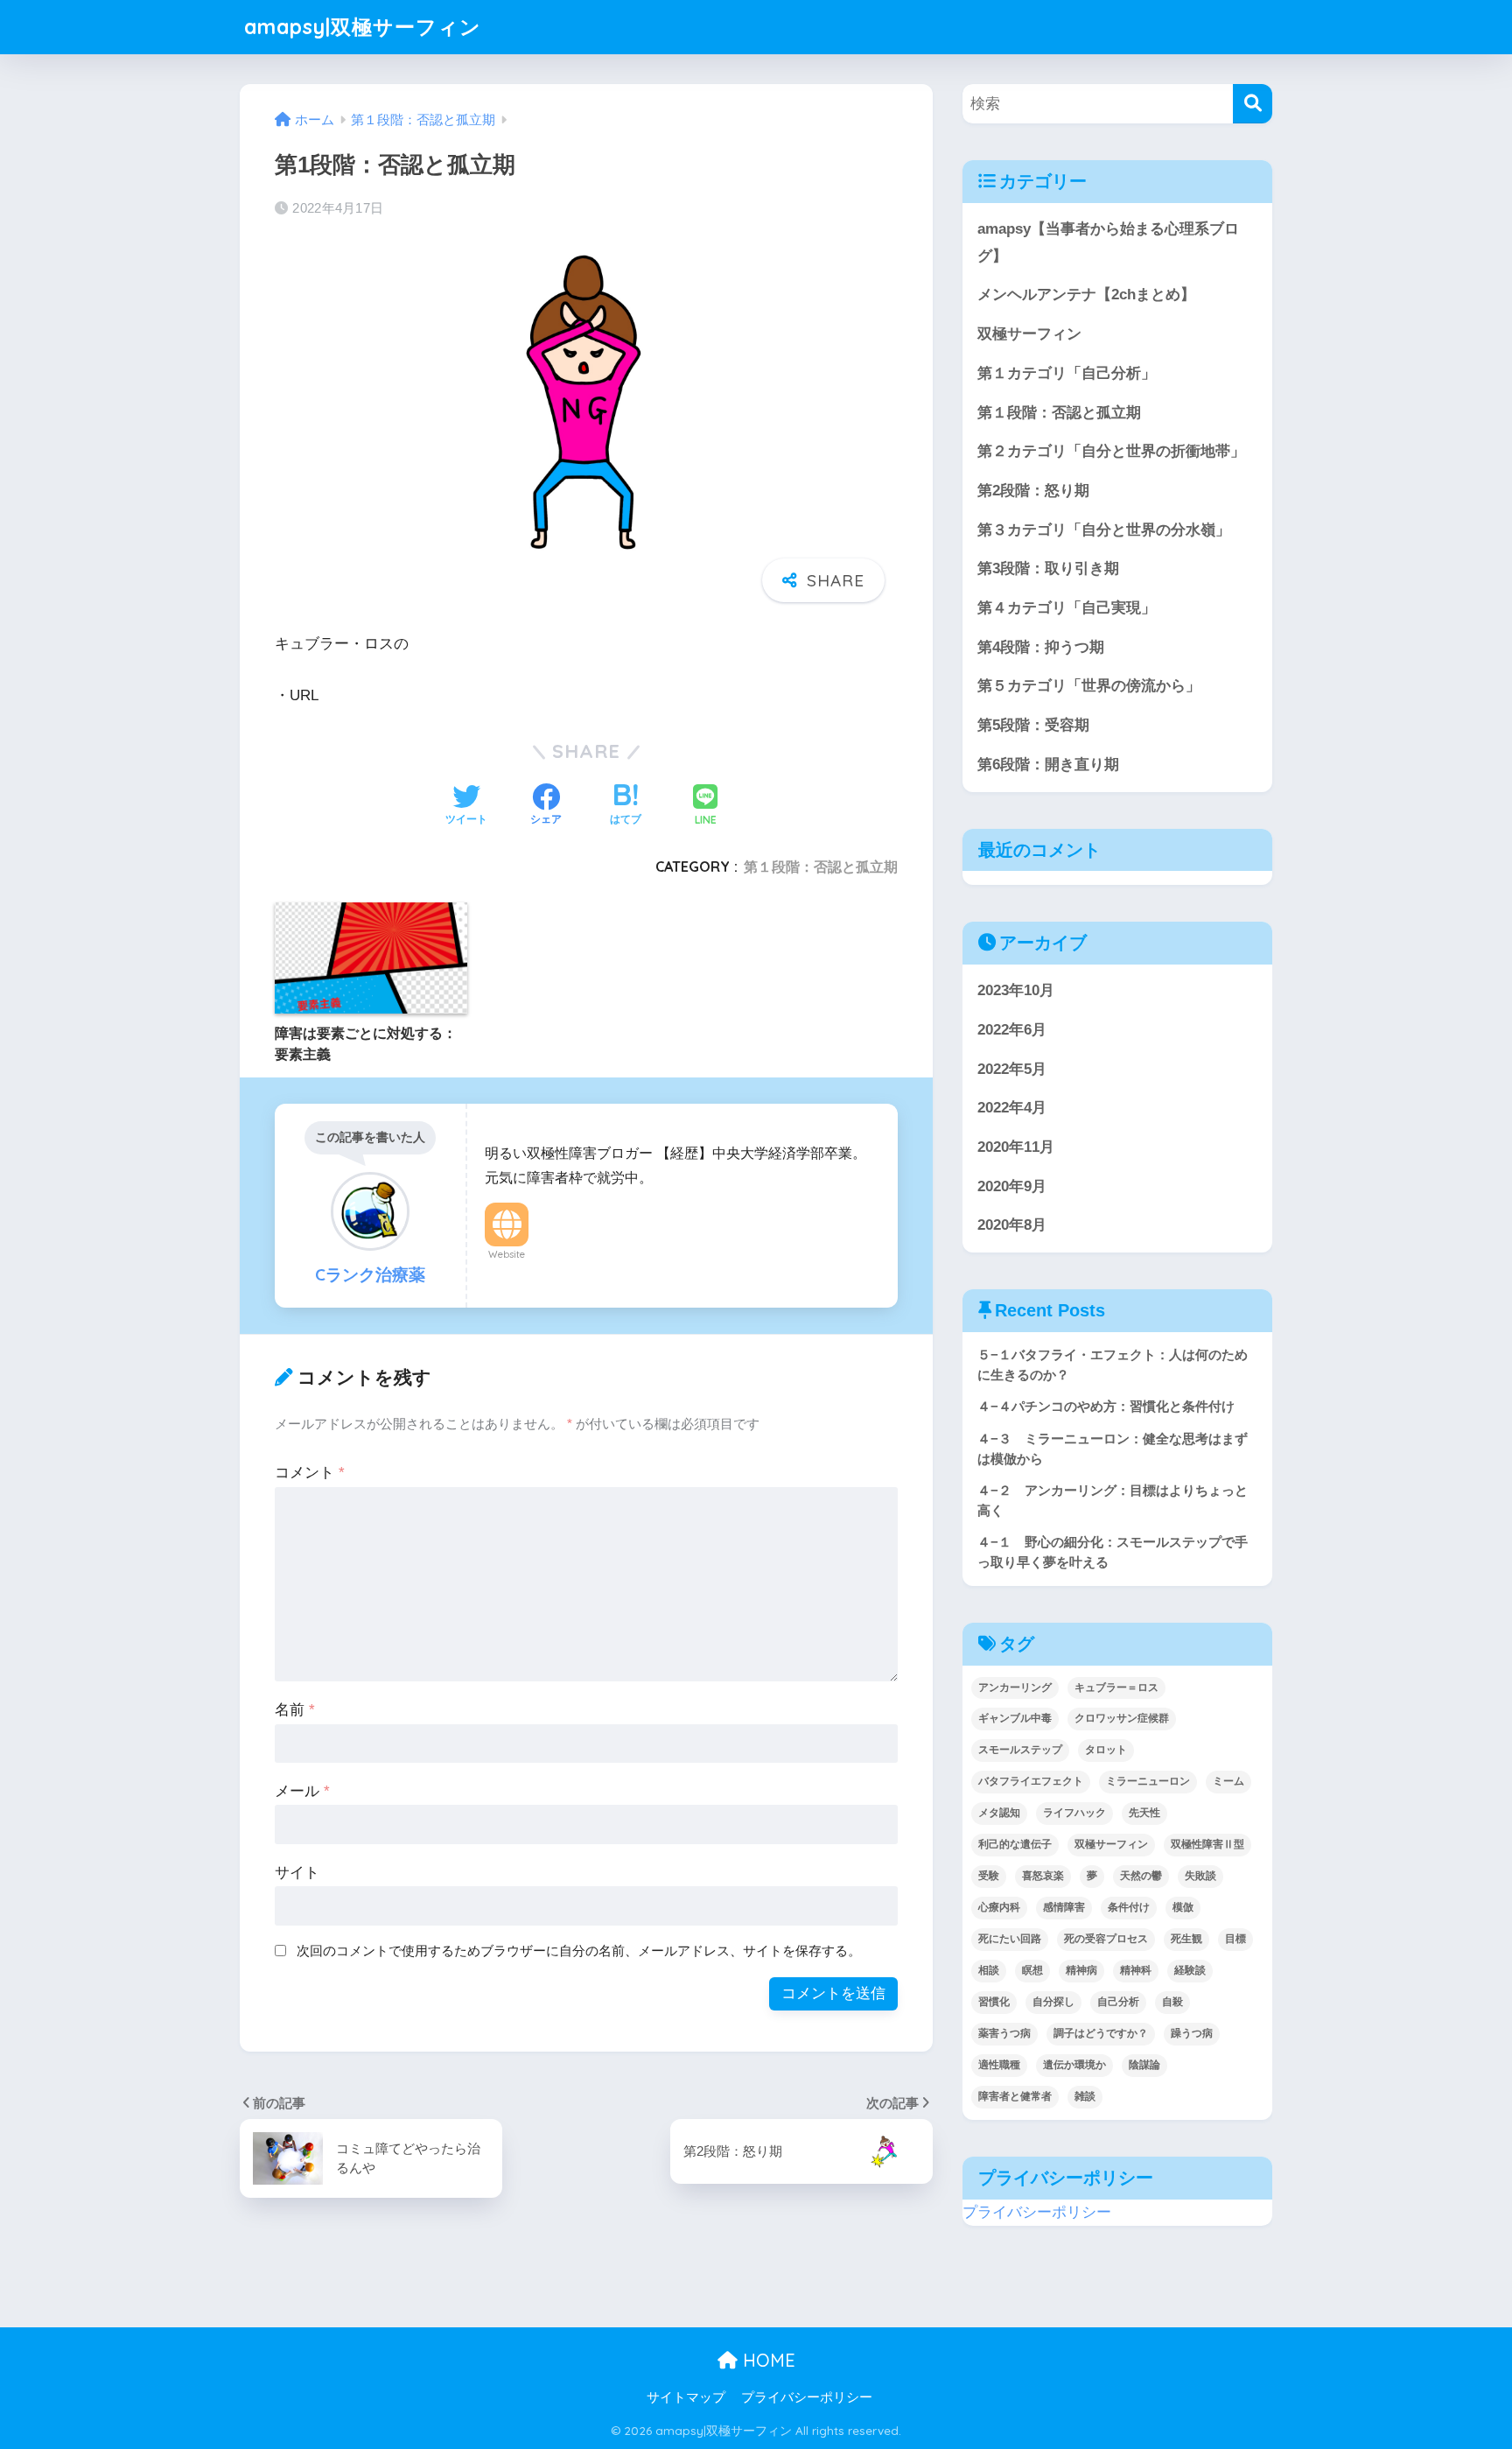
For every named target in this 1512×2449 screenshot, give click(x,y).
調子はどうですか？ (1101, 2033)
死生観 (1186, 1939)
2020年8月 (1012, 1225)
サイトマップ (686, 2397)
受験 (989, 1876)
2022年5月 (1012, 1069)
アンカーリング (1015, 1687)
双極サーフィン (1029, 334)
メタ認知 (999, 1813)
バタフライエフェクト (1031, 1781)
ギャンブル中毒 (1015, 1718)
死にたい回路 (1010, 1939)
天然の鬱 (1141, 1876)
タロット (1106, 1750)
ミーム (1228, 1781)
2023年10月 (1016, 990)
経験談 (1190, 1970)
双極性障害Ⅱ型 (1207, 1844)
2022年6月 (1012, 1030)
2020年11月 (1016, 1147)
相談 (989, 1970)
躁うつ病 (1192, 2033)
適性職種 (999, 2065)
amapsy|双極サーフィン (363, 27)
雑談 (1085, 2096)
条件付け (1129, 1907)
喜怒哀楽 (1043, 1876)
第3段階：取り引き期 (1048, 568)
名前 (295, 1710)
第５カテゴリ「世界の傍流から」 (1089, 686)
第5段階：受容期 (1033, 725)
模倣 (1183, 1907)
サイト (297, 1873)
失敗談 (1200, 1876)
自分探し (1053, 2002)
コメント (310, 1473)
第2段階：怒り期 (1033, 491)
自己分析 (1118, 2002)
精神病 (1081, 1970)
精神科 (1136, 1970)
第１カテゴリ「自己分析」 (1067, 373)
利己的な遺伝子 (1015, 1844)
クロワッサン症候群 (1122, 1718)
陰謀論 (1144, 2065)
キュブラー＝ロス (1116, 1687)
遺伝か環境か (1074, 2065)
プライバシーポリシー (1037, 2212)
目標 (1235, 1939)
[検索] (1253, 104)
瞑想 (1032, 1970)
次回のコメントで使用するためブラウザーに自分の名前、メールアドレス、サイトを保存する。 (579, 1951)
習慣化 (994, 2002)
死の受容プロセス (1106, 1939)
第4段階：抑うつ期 (1041, 647)
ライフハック (1074, 1813)
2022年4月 (1012, 1108)
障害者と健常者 (1015, 2096)
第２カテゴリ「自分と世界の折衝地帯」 (1111, 451)
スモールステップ (1020, 1750)
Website (507, 1254)
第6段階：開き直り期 (1048, 765)
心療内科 (999, 1907)
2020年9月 (1012, 1186)
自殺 (1172, 2002)
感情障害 (1064, 1907)
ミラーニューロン (1148, 1781)
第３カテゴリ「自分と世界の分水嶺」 (1104, 530)
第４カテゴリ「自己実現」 (1067, 608)
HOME (766, 2360)
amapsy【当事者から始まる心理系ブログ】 (1108, 242)
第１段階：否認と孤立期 (821, 867)
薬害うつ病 (1004, 2033)
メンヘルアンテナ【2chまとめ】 (1086, 295)
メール (302, 1791)
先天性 (1144, 1813)
